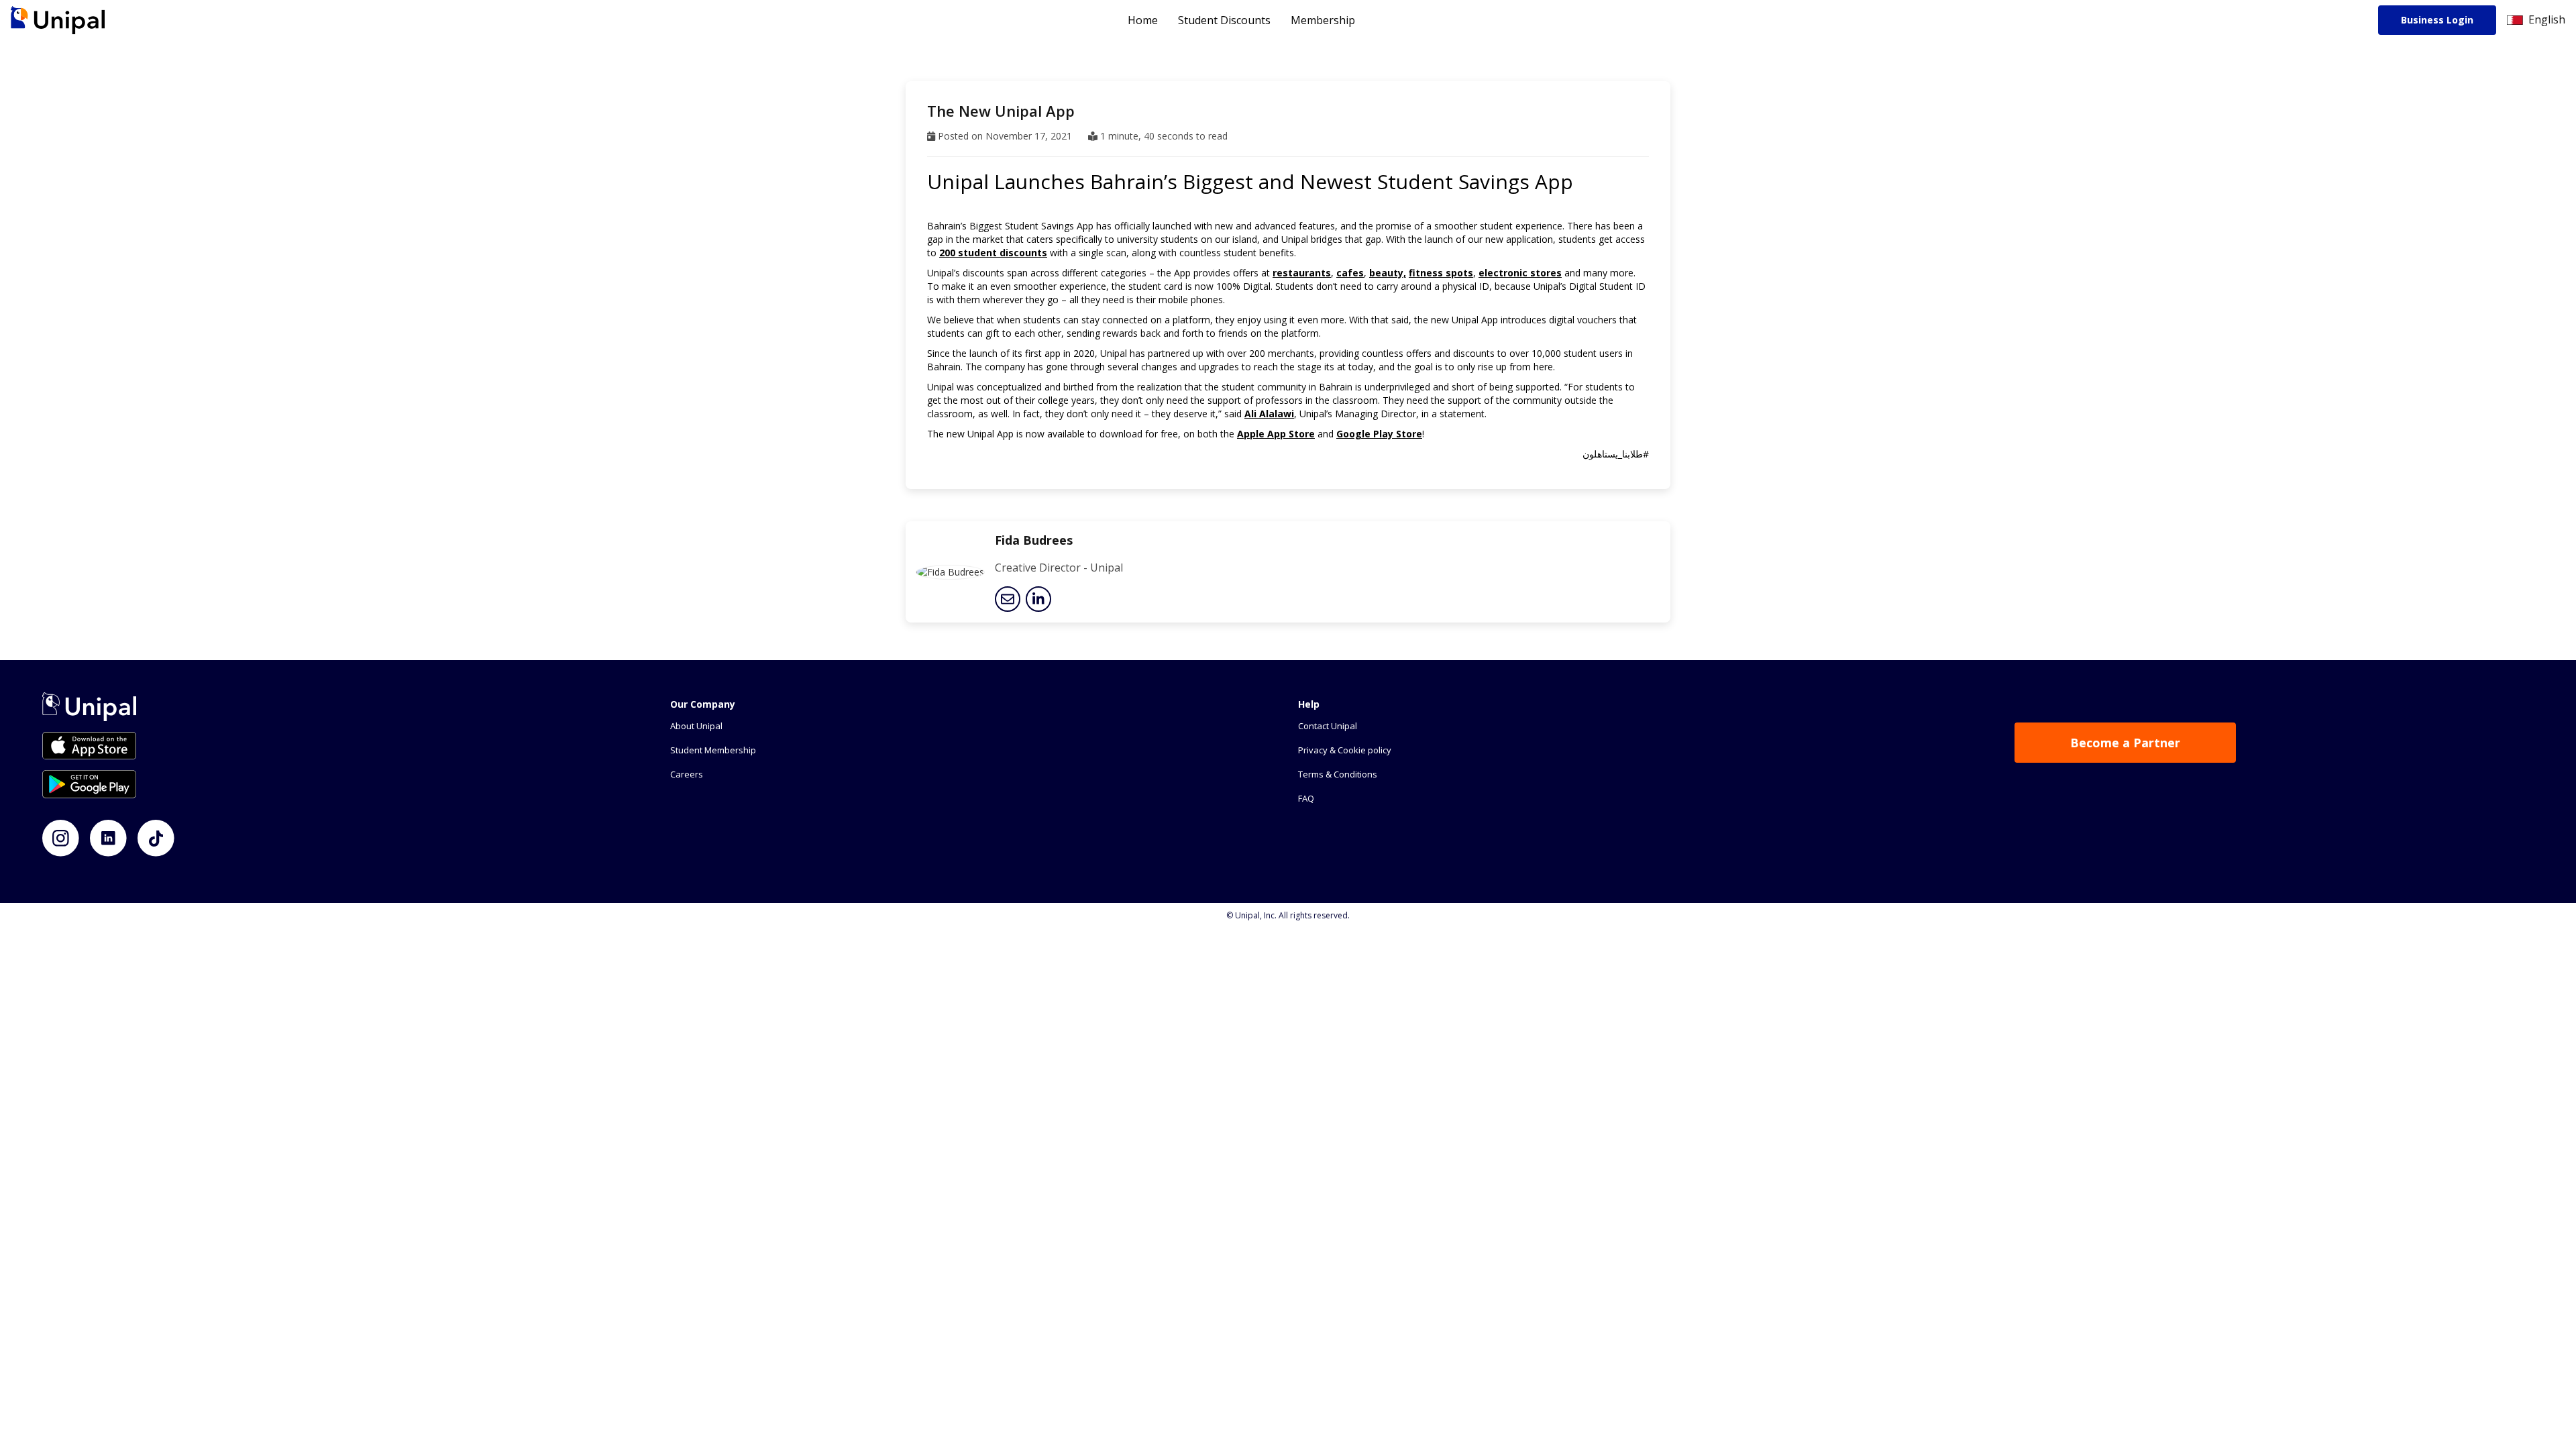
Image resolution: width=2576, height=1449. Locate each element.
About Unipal (696, 726)
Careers (687, 774)
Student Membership (713, 750)
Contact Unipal (1328, 726)
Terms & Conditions (1338, 774)
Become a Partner (2125, 743)
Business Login (2437, 20)
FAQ (1306, 798)
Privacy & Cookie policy (1345, 750)
